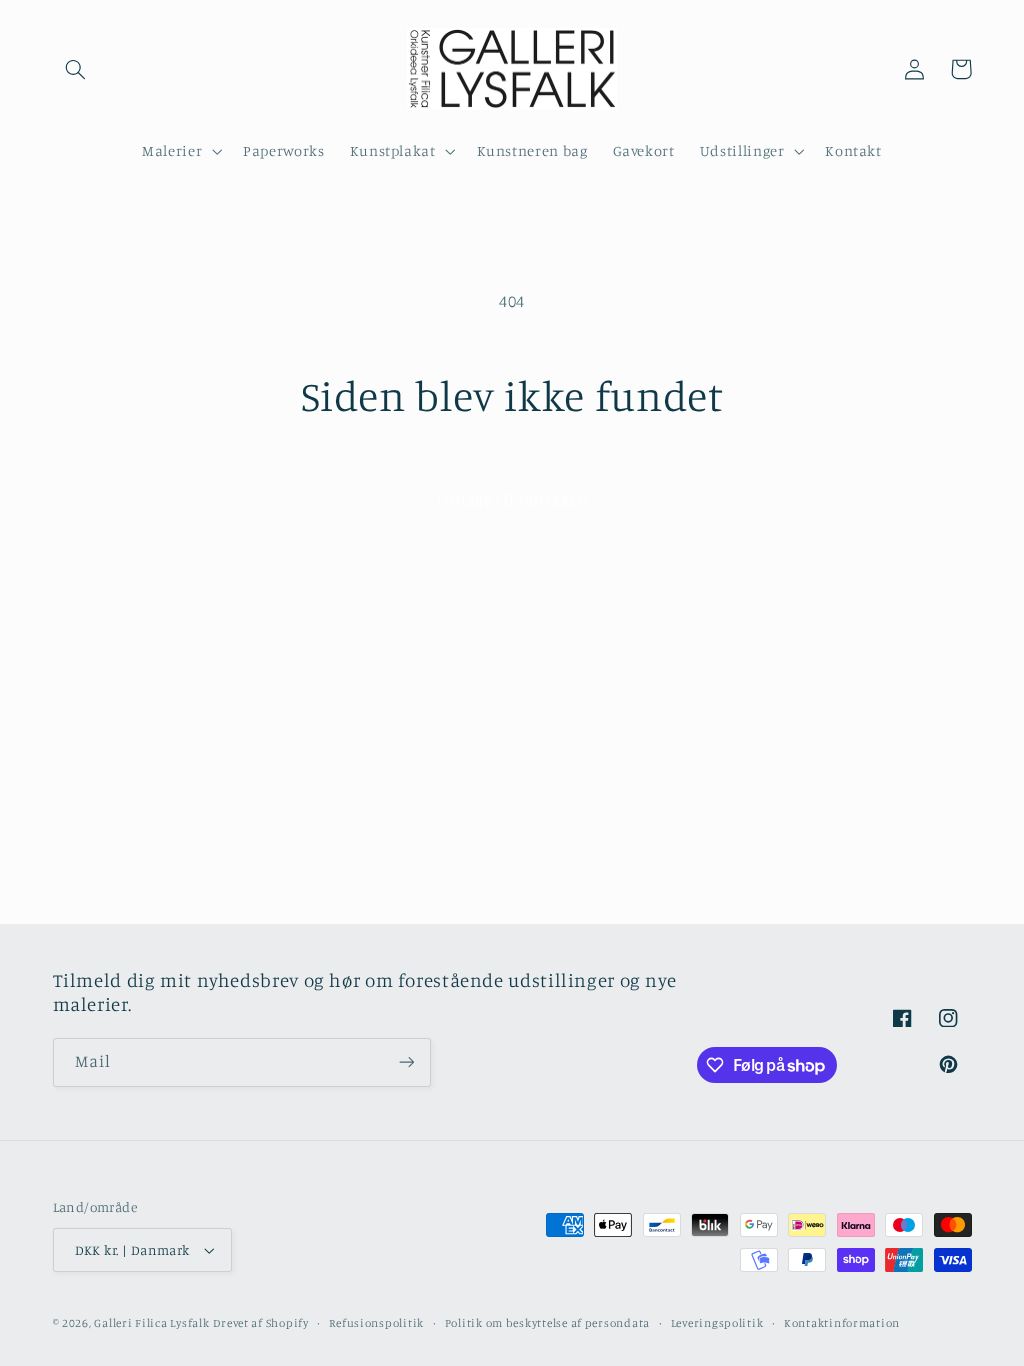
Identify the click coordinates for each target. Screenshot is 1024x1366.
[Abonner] (406, 1062)
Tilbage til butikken (512, 499)
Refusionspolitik (376, 1323)
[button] (76, 69)
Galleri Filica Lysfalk (151, 1323)
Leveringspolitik (717, 1323)
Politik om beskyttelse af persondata (547, 1323)
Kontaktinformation (842, 1323)
